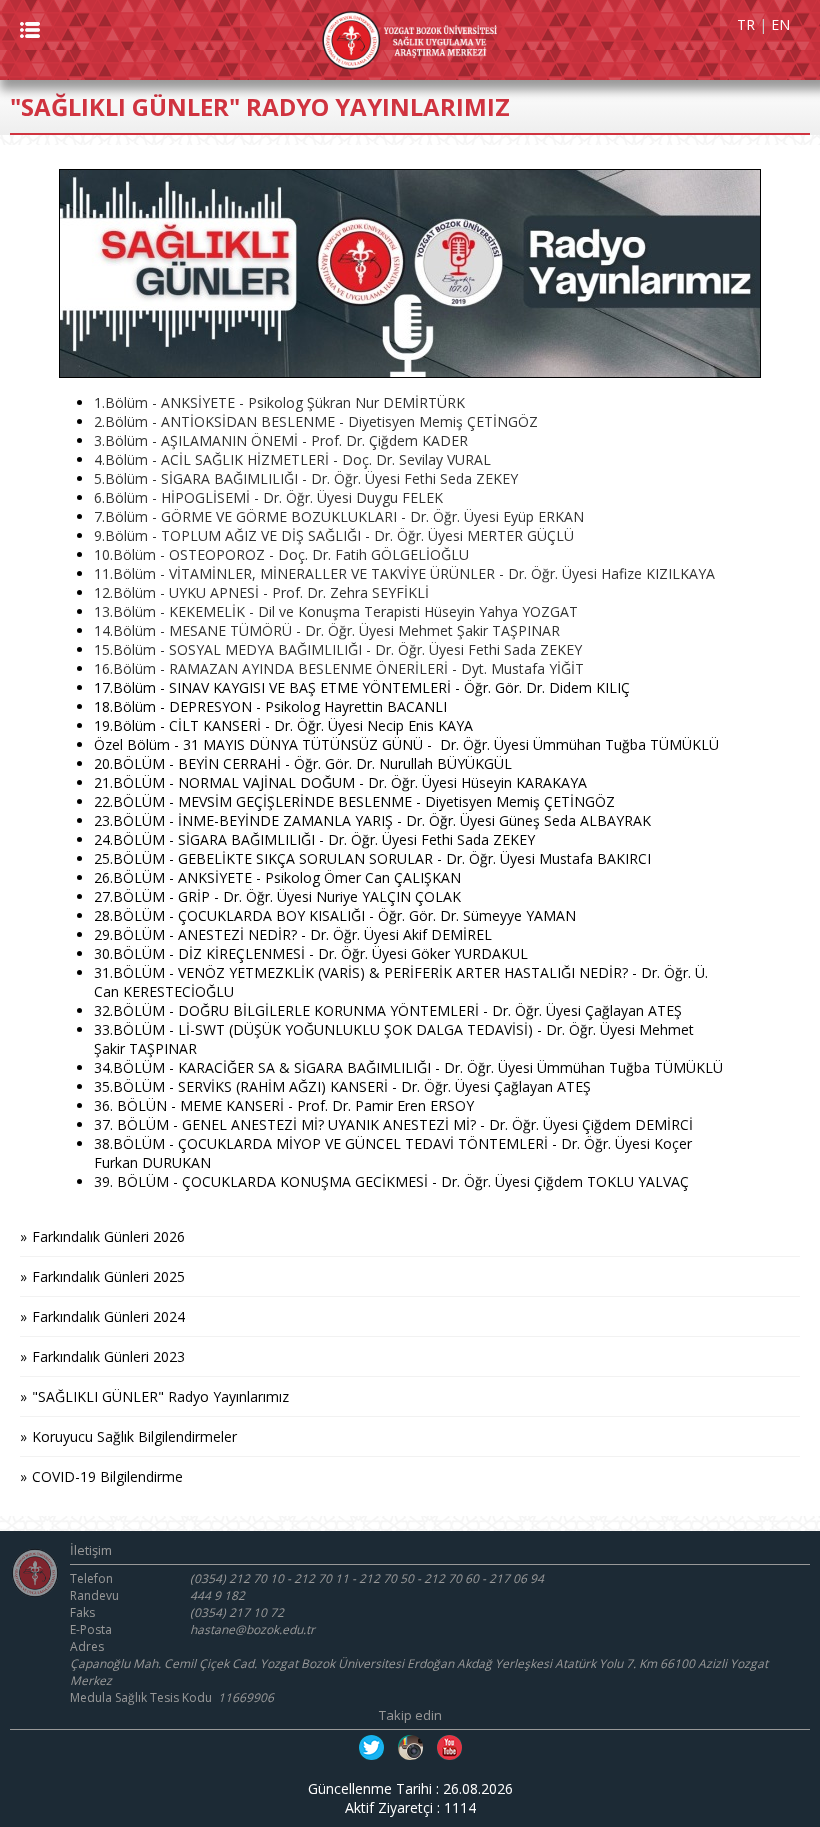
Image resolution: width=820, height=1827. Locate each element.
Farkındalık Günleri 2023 (108, 1356)
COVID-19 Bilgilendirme (107, 1476)
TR (746, 24)
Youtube (449, 1747)
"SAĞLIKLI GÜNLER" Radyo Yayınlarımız (160, 1396)
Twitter (371, 1747)
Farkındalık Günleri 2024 (108, 1316)
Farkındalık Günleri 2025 (108, 1276)
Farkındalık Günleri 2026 (108, 1236)
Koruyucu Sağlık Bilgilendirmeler (134, 1436)
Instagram (410, 1747)
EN (780, 24)
